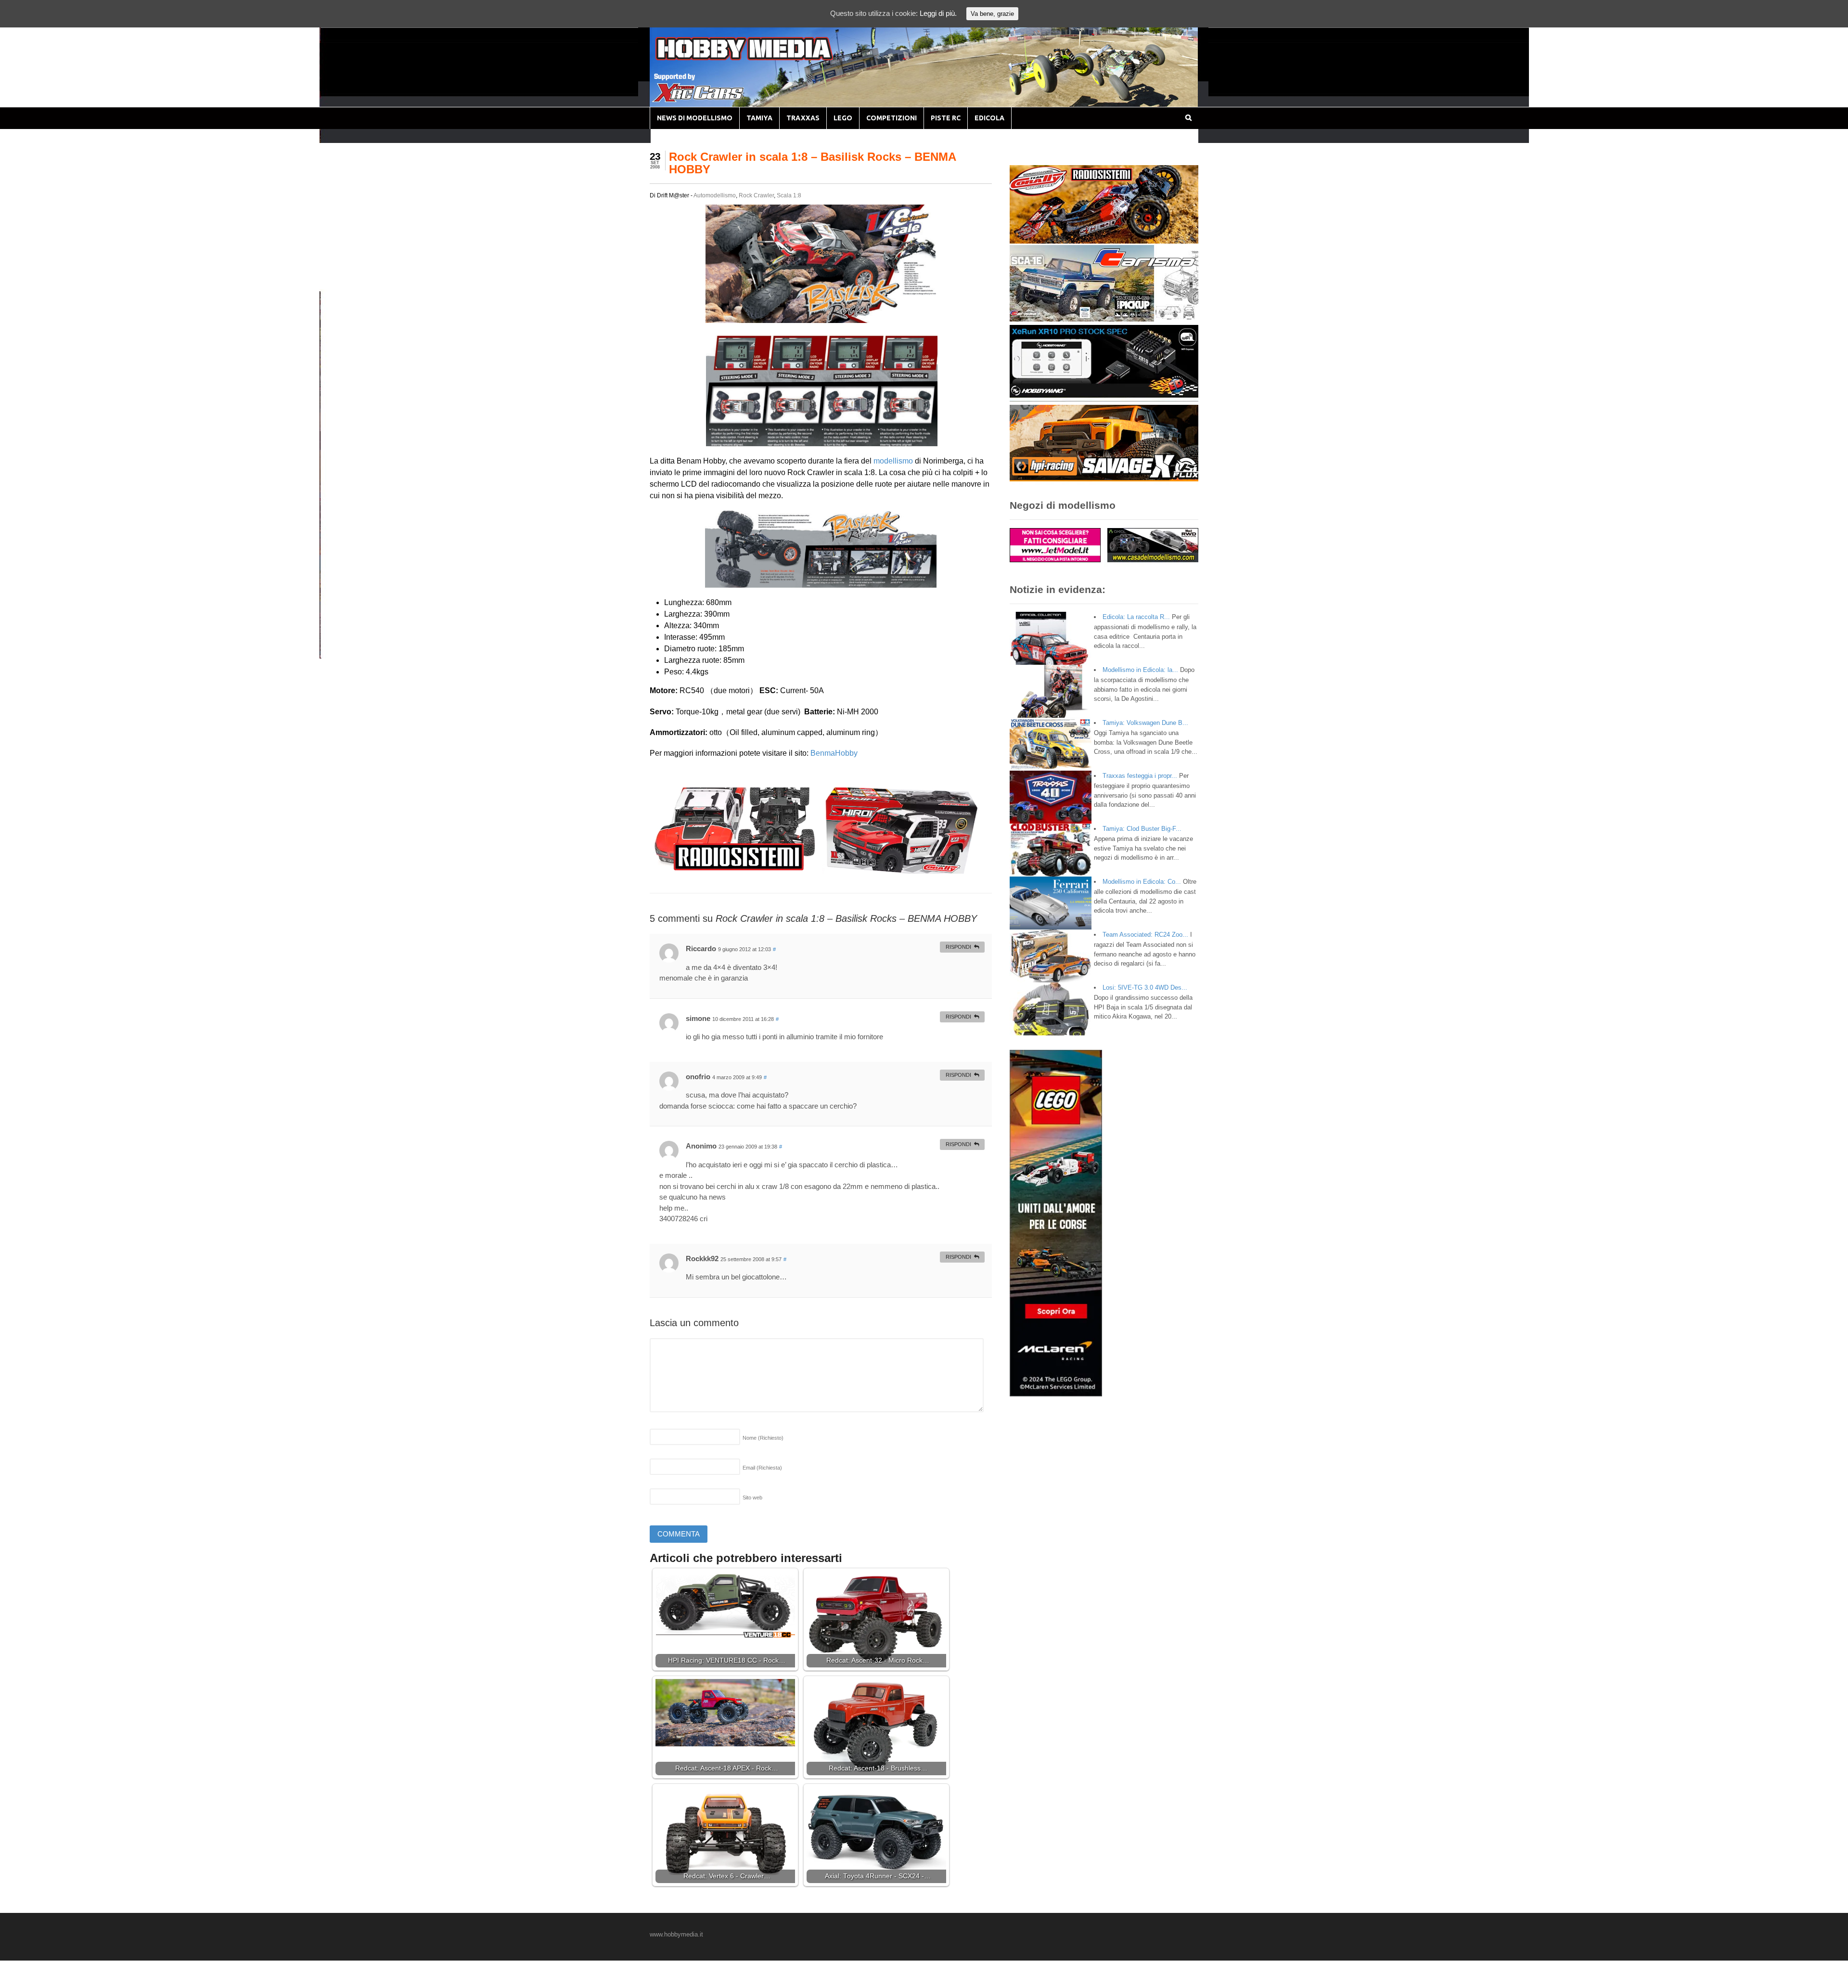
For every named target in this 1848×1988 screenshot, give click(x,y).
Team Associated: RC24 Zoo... (1145, 935)
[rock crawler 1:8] (822, 440)
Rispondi (958, 947)
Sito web (752, 1497)
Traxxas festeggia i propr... (1140, 776)
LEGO (843, 118)
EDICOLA (989, 118)
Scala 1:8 (789, 195)
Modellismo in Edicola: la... (1140, 670)
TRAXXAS (803, 118)
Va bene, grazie (992, 14)
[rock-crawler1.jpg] (821, 317)
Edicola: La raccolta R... (1136, 617)
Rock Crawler (756, 195)
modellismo (893, 461)
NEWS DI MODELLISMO (695, 118)
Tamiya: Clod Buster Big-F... (1142, 829)
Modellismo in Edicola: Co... (1142, 882)
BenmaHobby (834, 753)
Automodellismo (715, 195)
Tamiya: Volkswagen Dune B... (1145, 723)
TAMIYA (759, 118)
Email (762, 1468)
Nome (763, 1438)
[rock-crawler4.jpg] (821, 582)
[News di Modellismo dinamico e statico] (762, 58)
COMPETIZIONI (892, 118)
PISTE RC (946, 118)
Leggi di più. (938, 13)
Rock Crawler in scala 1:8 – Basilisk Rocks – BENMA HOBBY (812, 163)
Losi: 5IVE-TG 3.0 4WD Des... (1145, 988)
